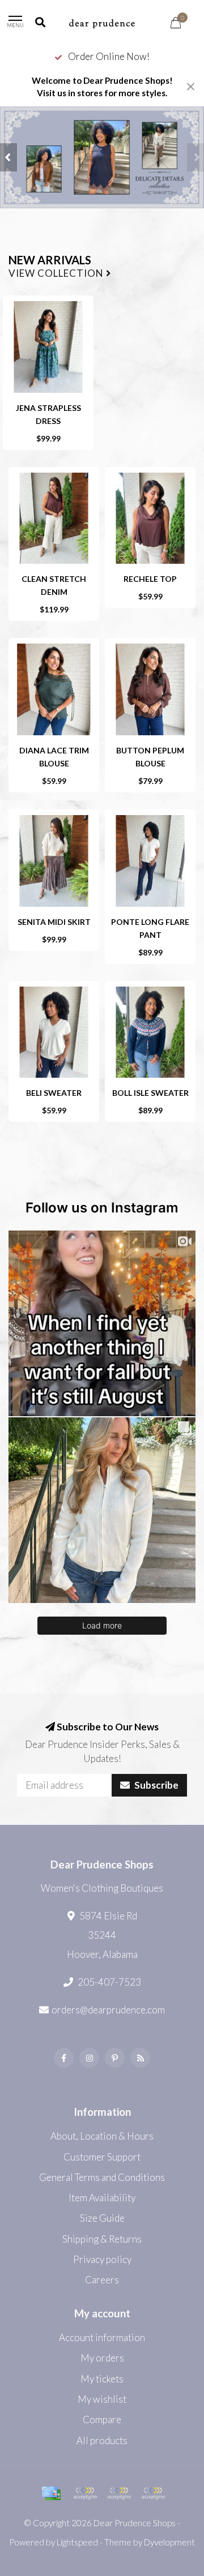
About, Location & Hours (102, 2136)
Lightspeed (77, 2542)
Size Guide (102, 2218)
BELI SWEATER (54, 1093)
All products (102, 2440)
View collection (57, 274)
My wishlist (102, 2399)
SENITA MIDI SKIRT (54, 922)
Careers (102, 2280)
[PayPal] (85, 2493)
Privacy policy (102, 2259)
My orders (102, 2358)
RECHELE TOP (150, 579)
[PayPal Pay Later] (119, 2493)
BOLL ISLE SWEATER (150, 1093)
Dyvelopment (169, 2542)
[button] (8, 157)
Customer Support (102, 2157)
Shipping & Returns (102, 2239)
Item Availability (102, 2198)
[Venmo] (153, 2493)
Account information (102, 2337)
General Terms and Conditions (102, 2177)
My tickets (102, 2379)
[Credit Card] (51, 2493)
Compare (102, 2419)
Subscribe (156, 1785)
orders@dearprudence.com (108, 2010)
